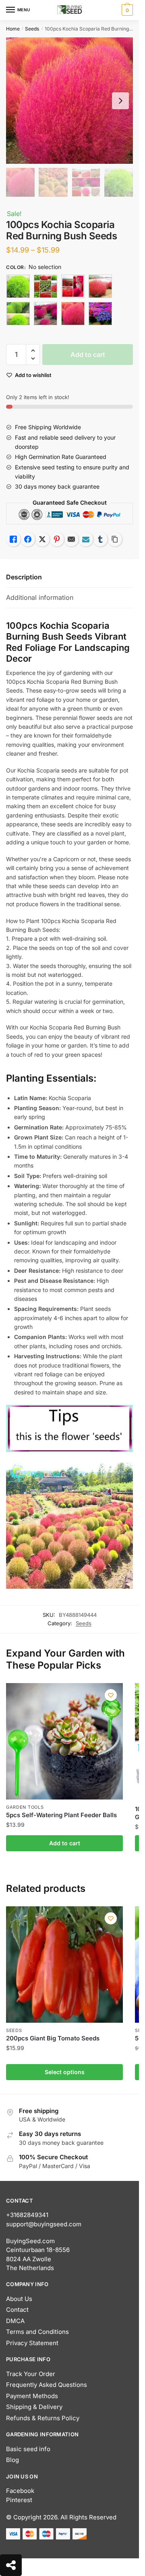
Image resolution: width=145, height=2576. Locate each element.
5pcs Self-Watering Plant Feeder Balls (61, 1815)
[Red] (73, 314)
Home (13, 29)
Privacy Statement (32, 2343)
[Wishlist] (111, 1695)
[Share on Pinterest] (57, 539)
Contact (17, 2310)
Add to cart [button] (65, 1843)
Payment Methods (32, 2396)
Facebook (20, 2491)
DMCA (15, 2321)
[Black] (18, 286)
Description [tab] (24, 577)
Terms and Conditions (37, 2332)
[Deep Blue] (100, 286)
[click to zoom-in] (69, 101)
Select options (65, 2072)
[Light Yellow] (46, 314)
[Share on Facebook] (28, 539)
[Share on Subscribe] (86, 539)
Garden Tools (25, 1807)
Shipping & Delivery (34, 2407)
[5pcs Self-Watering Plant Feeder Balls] (64, 1741)
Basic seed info (28, 2449)
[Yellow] (100, 314)
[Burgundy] (46, 286)
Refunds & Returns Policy (43, 2418)
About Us (19, 2299)
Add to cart (88, 355)
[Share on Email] (71, 539)
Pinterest (19, 2500)
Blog (12, 2460)
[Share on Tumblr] (100, 539)
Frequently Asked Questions (47, 2385)
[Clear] (73, 286)
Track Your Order (31, 2374)
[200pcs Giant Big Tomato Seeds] (64, 1965)
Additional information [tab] (40, 597)
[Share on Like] (13, 539)
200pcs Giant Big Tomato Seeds (53, 2038)
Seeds (32, 29)
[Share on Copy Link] (115, 539)
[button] (33, 351)
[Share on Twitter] (42, 539)
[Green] (18, 314)
